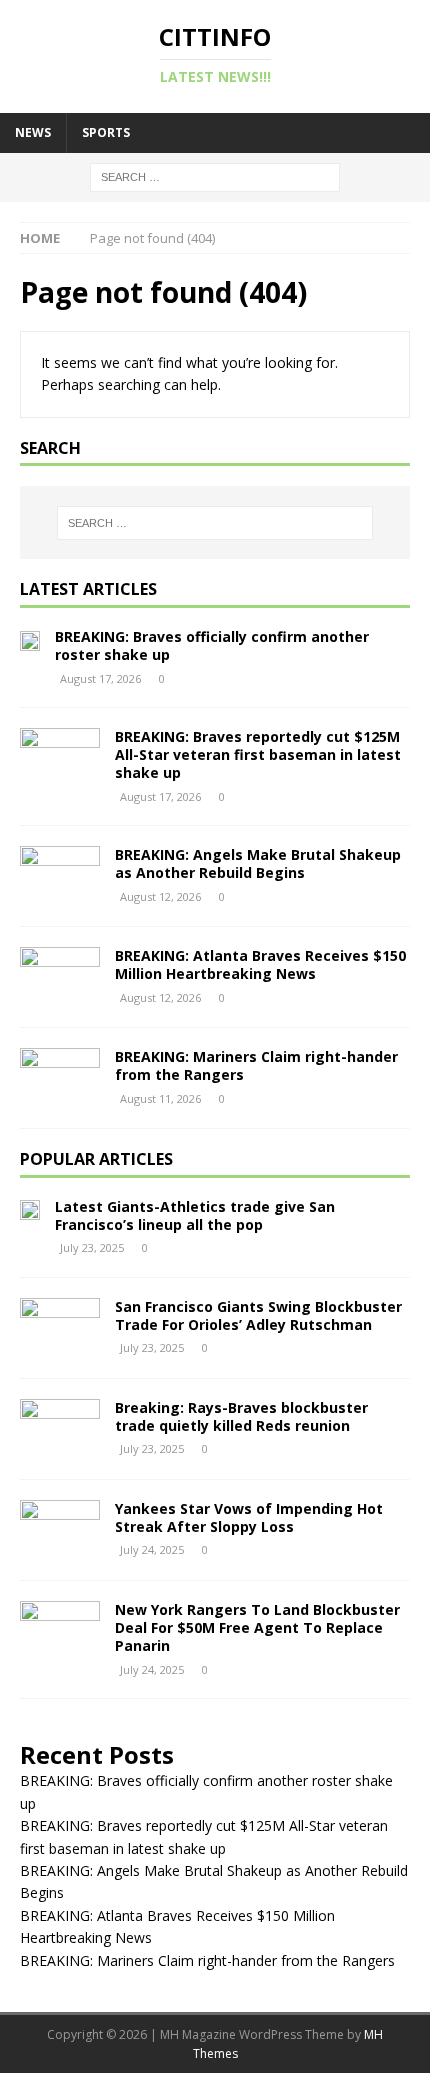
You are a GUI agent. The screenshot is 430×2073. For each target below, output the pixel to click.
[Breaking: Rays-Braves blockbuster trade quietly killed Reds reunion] (60, 1429)
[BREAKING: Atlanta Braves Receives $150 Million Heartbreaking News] (60, 977)
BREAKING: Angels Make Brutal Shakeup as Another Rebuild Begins (258, 863)
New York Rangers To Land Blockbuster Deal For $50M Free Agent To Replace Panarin (257, 1627)
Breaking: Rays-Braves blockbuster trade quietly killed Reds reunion (241, 1416)
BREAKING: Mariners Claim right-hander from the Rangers (256, 1065)
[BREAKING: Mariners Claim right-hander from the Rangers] (60, 1078)
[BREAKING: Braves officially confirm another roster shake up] (30, 639)
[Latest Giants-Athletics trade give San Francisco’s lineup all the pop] (30, 1209)
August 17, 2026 (100, 678)
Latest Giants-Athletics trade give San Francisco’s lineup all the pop (195, 1215)
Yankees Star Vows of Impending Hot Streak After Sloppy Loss (249, 1517)
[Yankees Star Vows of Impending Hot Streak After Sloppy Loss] (60, 1530)
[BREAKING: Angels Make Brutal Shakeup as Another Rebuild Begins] (60, 876)
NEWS (33, 132)
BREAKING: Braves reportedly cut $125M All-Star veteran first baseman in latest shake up (258, 754)
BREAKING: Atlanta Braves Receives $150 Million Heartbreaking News (260, 964)
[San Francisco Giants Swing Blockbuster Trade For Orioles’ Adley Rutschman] (60, 1328)
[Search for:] (215, 175)
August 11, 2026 (160, 1098)
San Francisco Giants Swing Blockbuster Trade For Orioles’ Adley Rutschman (258, 1315)
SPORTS (106, 132)
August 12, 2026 (160, 896)
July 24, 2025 (152, 1549)
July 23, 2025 (92, 1247)
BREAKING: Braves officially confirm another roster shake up (212, 645)
